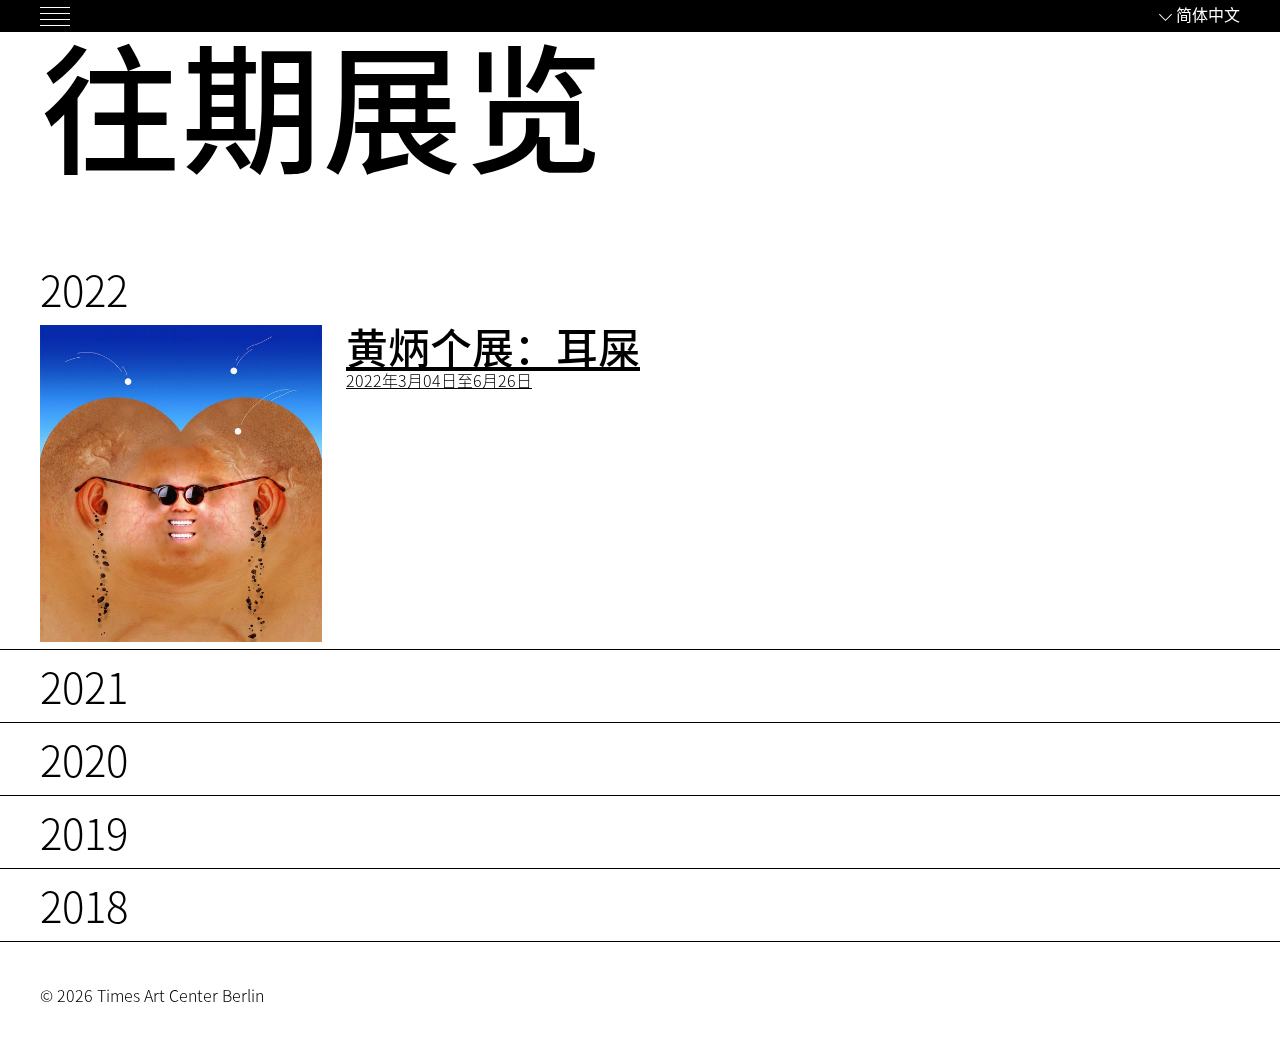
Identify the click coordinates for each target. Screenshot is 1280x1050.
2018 (84, 904)
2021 (84, 685)
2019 (84, 831)
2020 (84, 758)
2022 (84, 288)
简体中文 (1208, 14)
